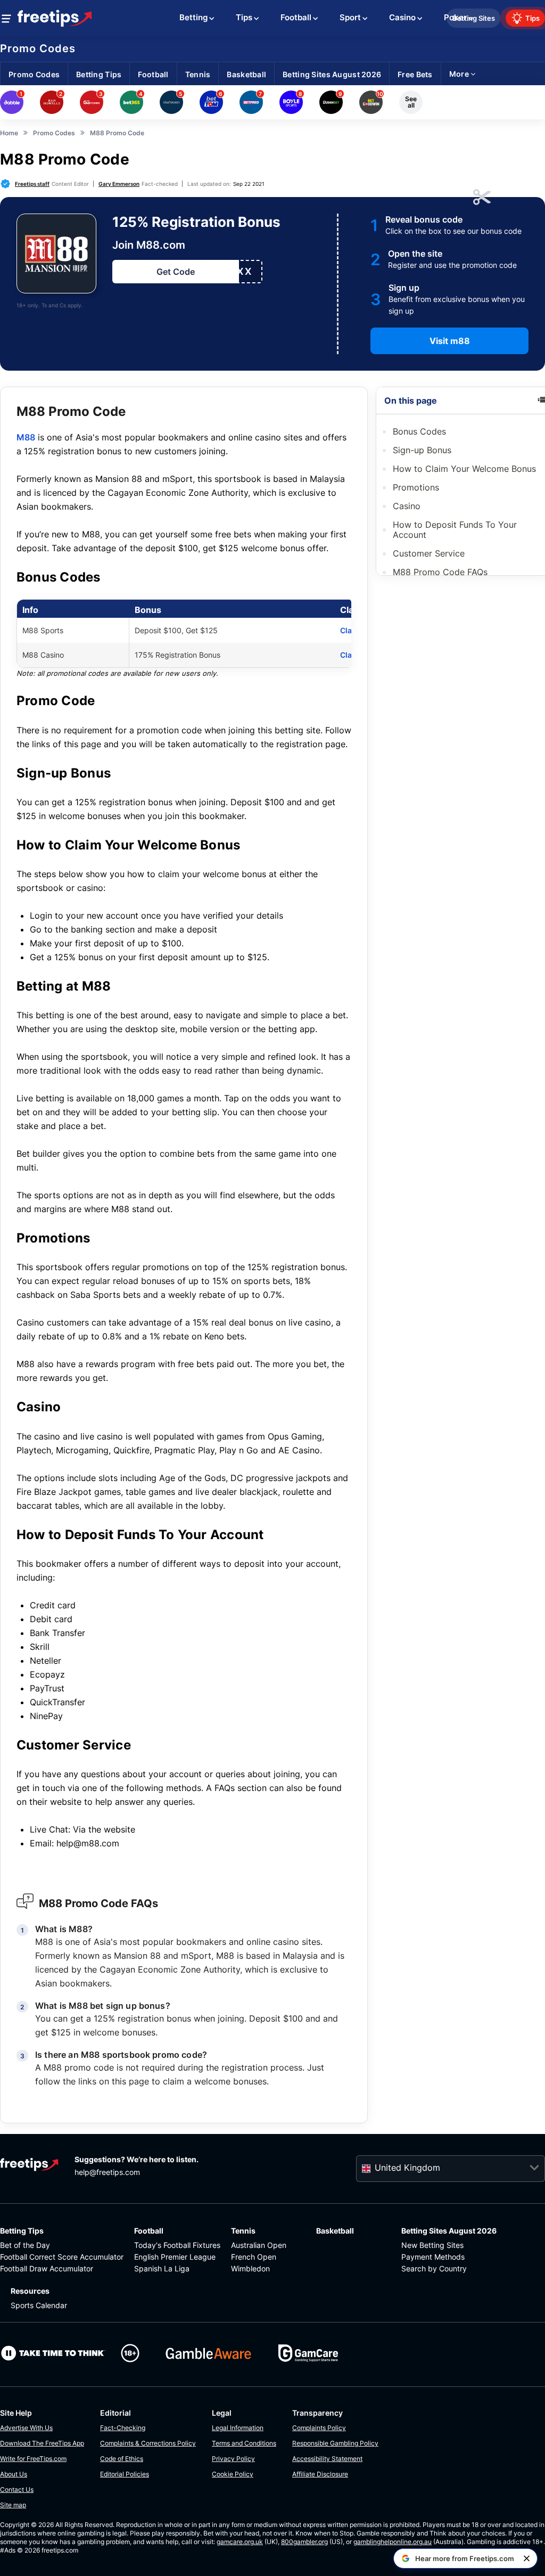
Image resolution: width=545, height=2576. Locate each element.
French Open (254, 2257)
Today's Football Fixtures (177, 2245)
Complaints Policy (319, 2428)
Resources (30, 2291)
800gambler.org (304, 2542)
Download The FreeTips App (42, 2443)
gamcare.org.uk (240, 2542)
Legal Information (238, 2428)
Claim (350, 630)
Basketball (335, 2231)
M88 (26, 437)
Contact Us (17, 2489)
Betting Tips (22, 2231)
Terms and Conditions (244, 2443)
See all (411, 102)
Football (149, 2231)
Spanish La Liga (162, 2268)
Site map (13, 2505)
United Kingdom (407, 2168)
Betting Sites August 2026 (449, 2231)
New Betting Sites (432, 2245)
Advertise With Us (26, 2428)
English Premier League (175, 2257)
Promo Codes (38, 48)
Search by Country (434, 2268)
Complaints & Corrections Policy (148, 2443)
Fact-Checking (123, 2428)
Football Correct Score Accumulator (62, 2257)
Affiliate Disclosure (320, 2474)
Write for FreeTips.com (33, 2459)
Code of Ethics (122, 2459)
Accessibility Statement (327, 2459)
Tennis (243, 2231)
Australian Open (259, 2245)
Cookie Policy (233, 2474)
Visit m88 (450, 341)
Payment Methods (433, 2257)
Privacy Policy (233, 2459)
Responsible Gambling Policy (335, 2443)
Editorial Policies (125, 2474)
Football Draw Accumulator (47, 2268)
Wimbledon (250, 2268)
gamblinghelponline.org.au (393, 2542)
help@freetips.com (107, 2172)
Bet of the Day (25, 2245)
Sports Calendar (39, 2305)
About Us (14, 2474)
